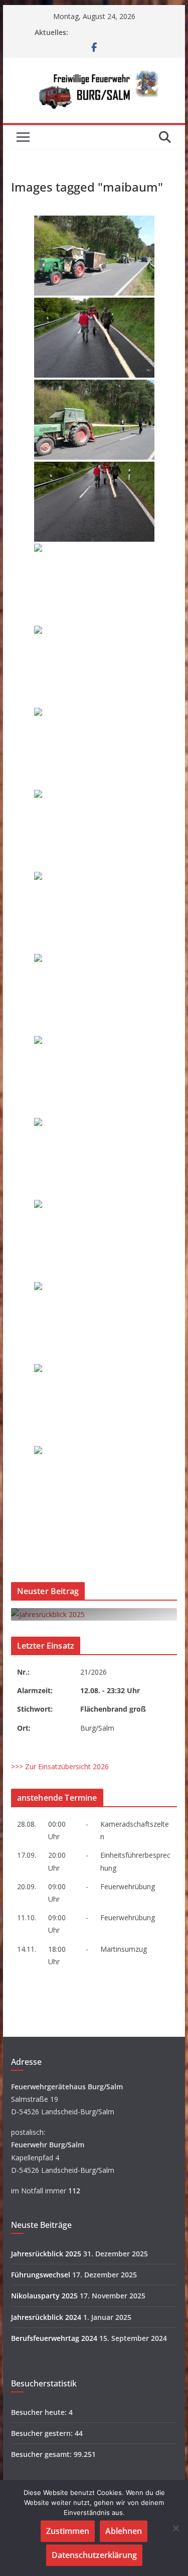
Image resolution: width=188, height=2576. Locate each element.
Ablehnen (124, 2531)
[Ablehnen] (175, 2528)
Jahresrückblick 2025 (46, 2254)
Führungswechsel (41, 2275)
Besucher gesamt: (42, 2454)
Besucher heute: (40, 2412)
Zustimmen (68, 2531)
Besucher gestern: (43, 2433)
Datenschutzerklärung (94, 2555)
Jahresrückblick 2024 (46, 2317)
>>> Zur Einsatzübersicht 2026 (60, 1766)
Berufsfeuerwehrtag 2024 (54, 2338)
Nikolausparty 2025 (44, 2296)
